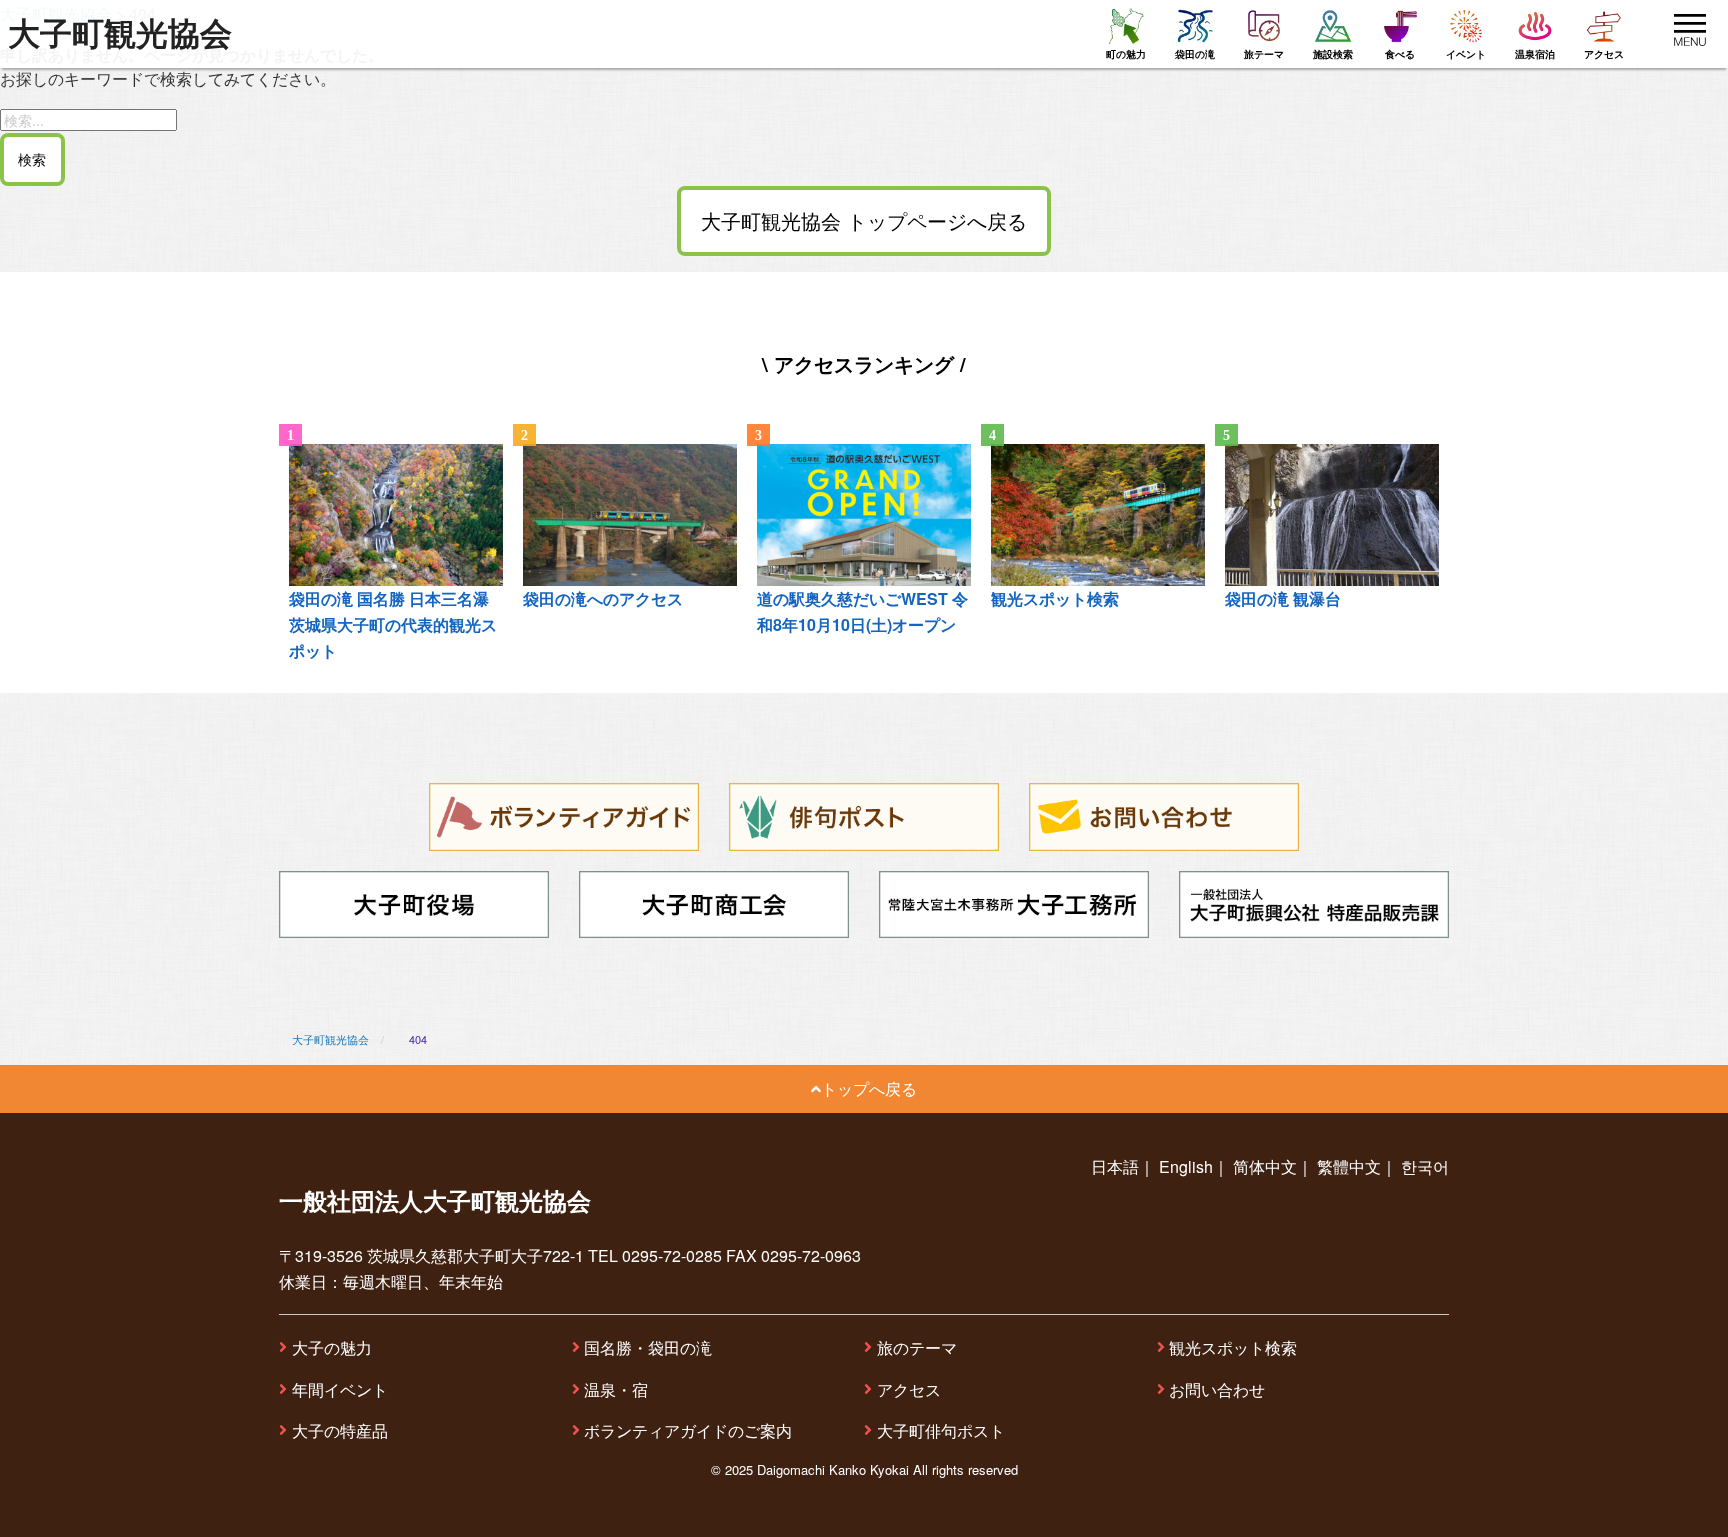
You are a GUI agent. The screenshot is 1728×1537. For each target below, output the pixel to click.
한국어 (1425, 1166)
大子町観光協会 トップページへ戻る (864, 220)
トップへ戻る (869, 1088)
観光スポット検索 (1233, 1347)
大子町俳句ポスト (941, 1430)
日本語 (1115, 1166)
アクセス (909, 1389)
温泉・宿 (616, 1389)
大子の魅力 (332, 1347)
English (1186, 1166)
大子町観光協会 (120, 34)
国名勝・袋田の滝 (648, 1347)
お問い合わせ (1217, 1389)
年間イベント (340, 1389)
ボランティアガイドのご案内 (688, 1430)
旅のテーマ (917, 1347)
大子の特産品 (340, 1430)
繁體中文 (1349, 1166)
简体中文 (1265, 1166)
